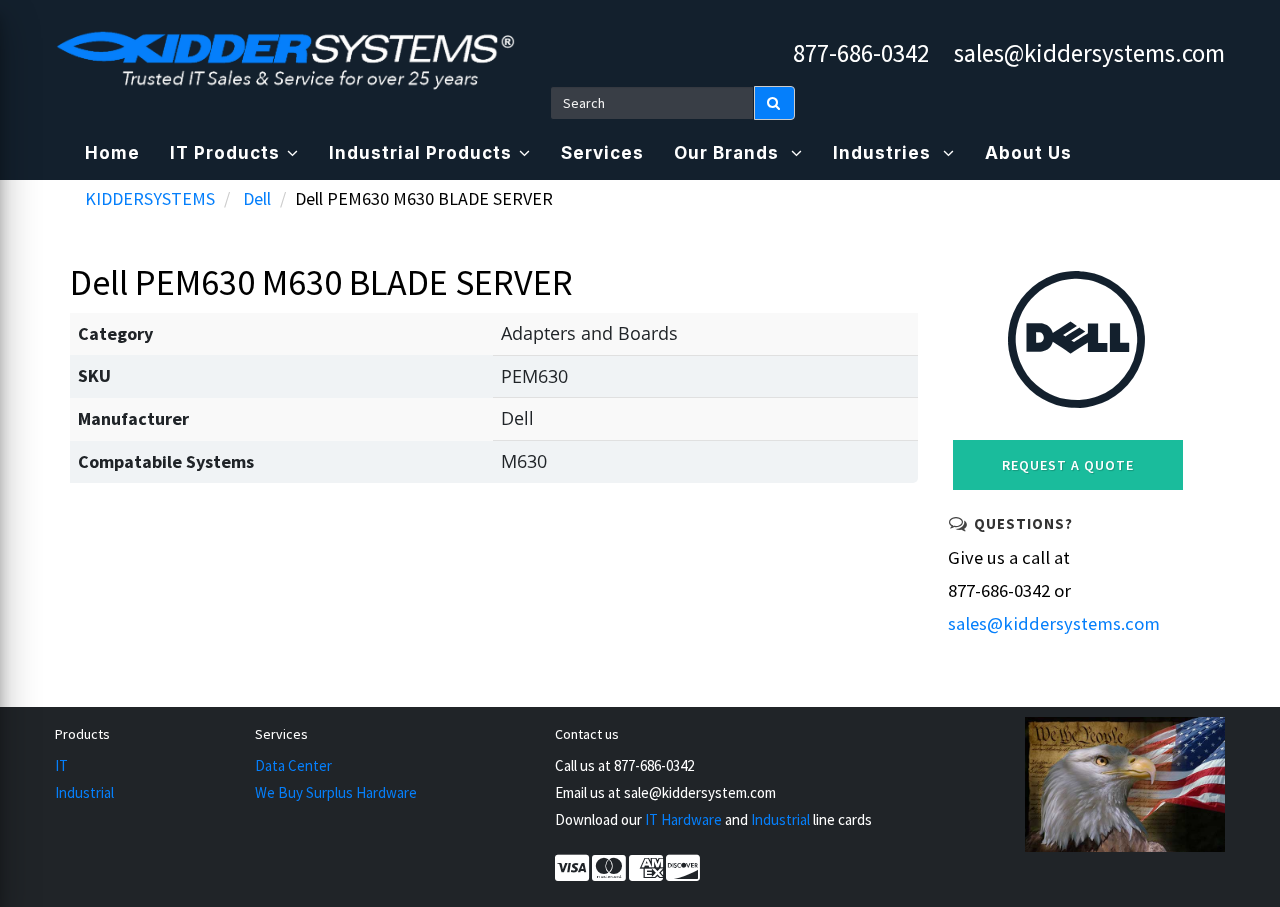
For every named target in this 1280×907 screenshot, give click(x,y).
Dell (257, 198)
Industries (884, 153)
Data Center (293, 765)
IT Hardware (683, 819)
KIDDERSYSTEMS (150, 198)
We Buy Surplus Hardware (336, 792)
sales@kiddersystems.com (1089, 53)
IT (61, 765)
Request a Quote (1068, 465)
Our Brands (729, 153)
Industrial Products (420, 153)
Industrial (84, 792)
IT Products (225, 153)
